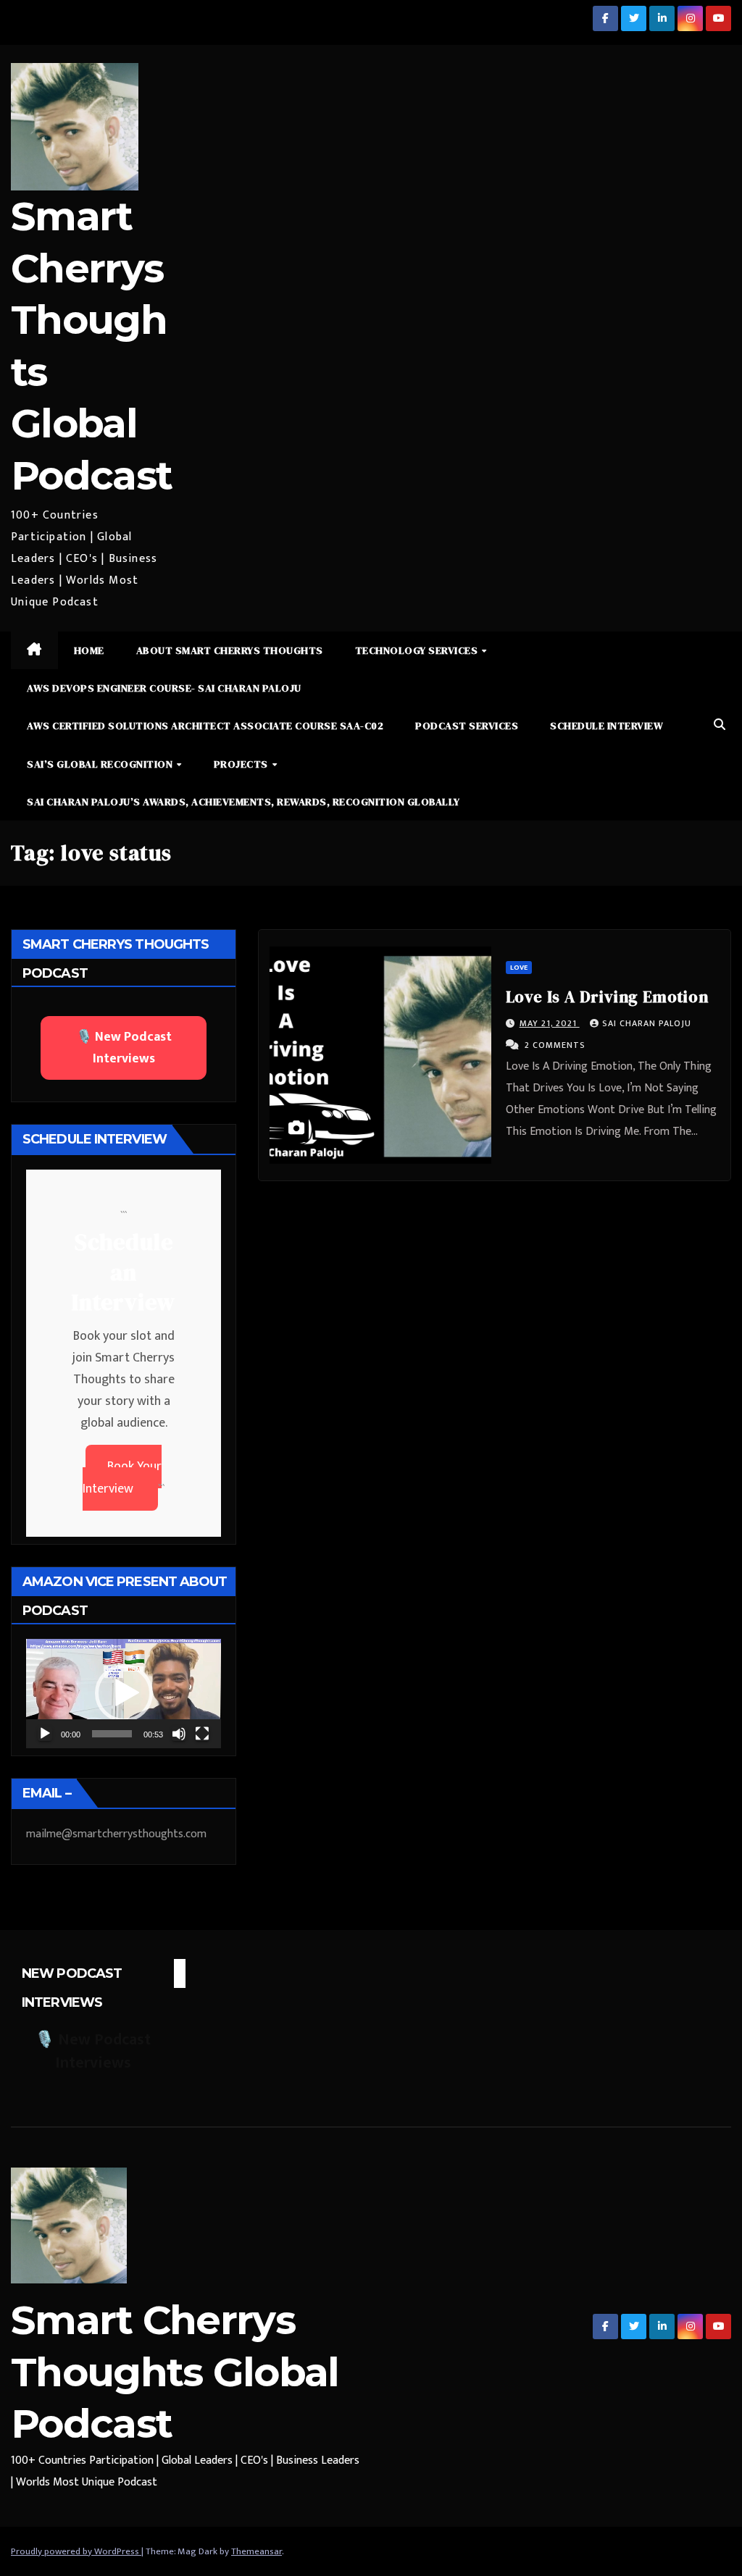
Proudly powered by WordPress (76, 2551)
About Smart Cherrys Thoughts (230, 650)
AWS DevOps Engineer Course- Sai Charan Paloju (164, 688)
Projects (242, 764)
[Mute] (179, 1734)
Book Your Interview (122, 1478)
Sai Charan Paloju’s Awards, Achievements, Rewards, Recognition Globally (243, 802)
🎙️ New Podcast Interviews (124, 1048)
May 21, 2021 (550, 1023)
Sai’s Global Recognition (101, 764)
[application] (124, 1694)
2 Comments (555, 1045)
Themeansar (257, 2551)
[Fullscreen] (202, 1734)
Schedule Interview (606, 726)
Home (89, 650)
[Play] (45, 1734)
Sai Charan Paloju (647, 1023)
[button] (720, 725)
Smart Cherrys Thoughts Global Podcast (175, 2372)
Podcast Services (467, 726)
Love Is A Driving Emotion (607, 997)
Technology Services (418, 650)
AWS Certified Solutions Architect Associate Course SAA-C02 (205, 726)
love (519, 968)
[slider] (112, 1734)
